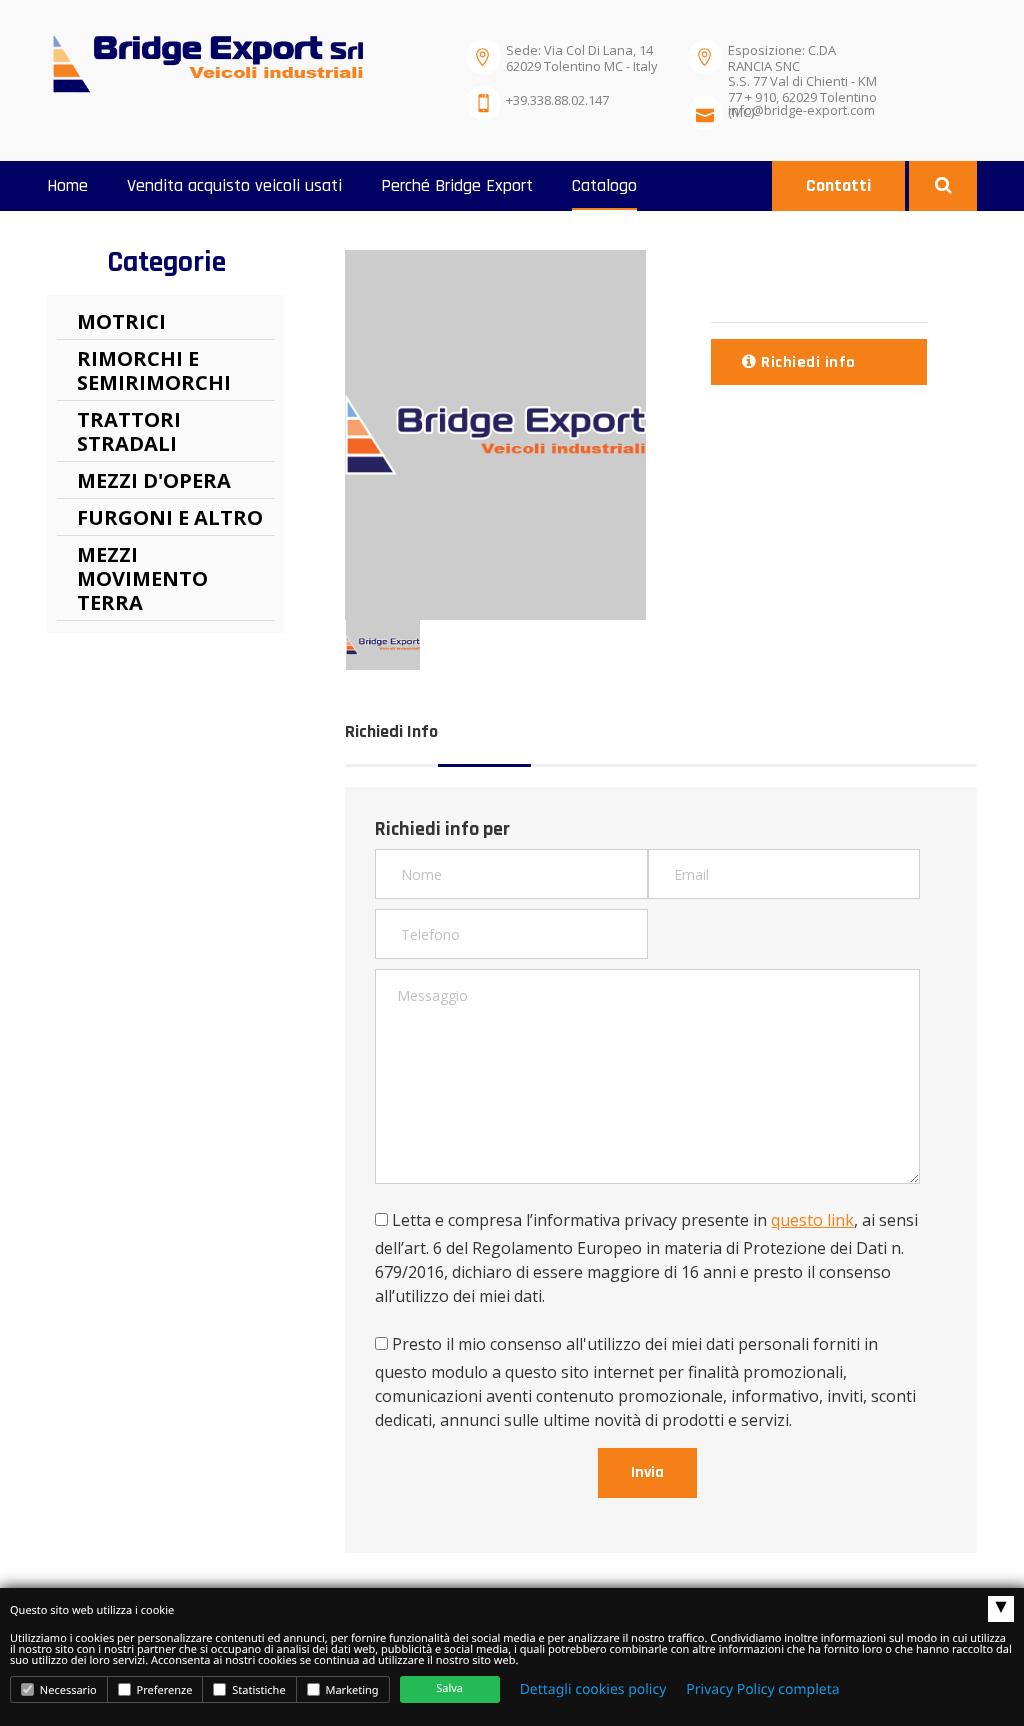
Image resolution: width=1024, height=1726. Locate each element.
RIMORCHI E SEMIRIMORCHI (154, 370)
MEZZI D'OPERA (154, 480)
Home (67, 185)
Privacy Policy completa (762, 1689)
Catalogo (604, 185)
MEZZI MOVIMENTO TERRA (142, 578)
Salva (449, 1688)
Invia (647, 1472)
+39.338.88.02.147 (557, 100)
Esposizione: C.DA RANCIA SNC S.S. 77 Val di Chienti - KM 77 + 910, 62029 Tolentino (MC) (802, 62)
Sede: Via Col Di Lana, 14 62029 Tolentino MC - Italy (582, 58)
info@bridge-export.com (801, 110)
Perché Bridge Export (457, 185)
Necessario (67, 1690)
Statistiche (257, 1690)
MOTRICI (121, 321)
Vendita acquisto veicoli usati (234, 185)
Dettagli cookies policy (593, 1689)
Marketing (351, 1690)
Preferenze (163, 1690)
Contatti (838, 185)
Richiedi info (806, 362)
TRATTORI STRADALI (129, 431)
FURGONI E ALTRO (170, 517)
